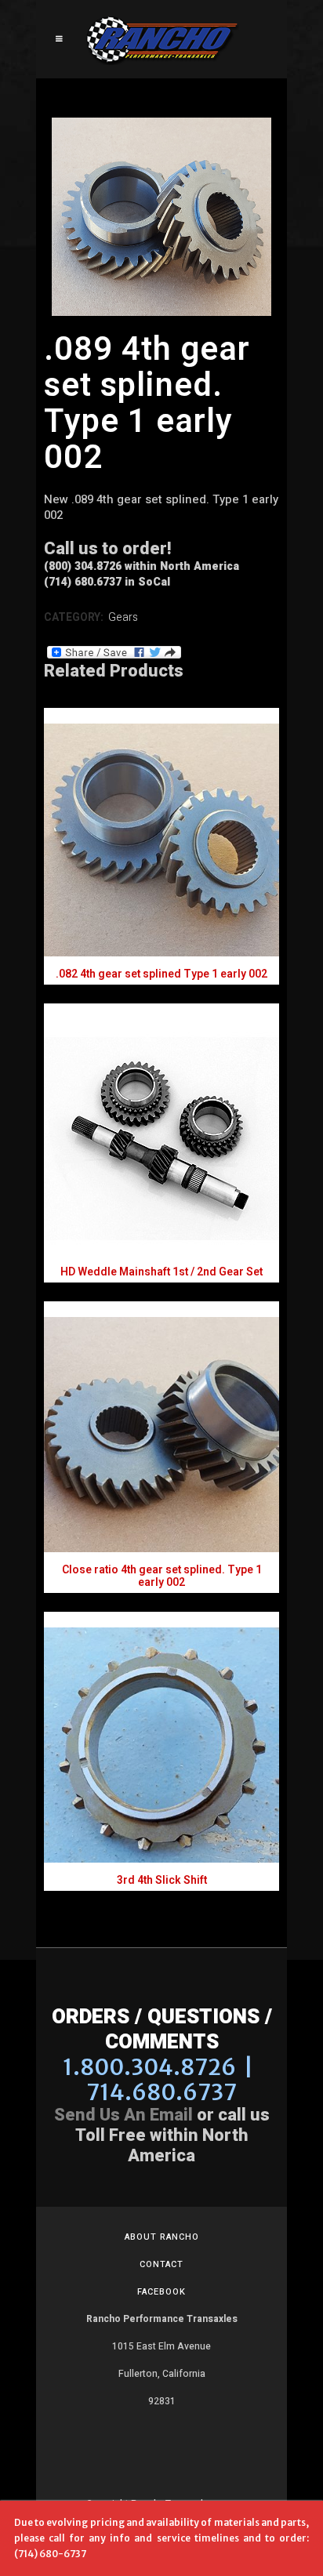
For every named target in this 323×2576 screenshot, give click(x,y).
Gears (123, 617)
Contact (161, 2264)
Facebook (161, 2292)
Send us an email (123, 2115)
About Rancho (162, 2237)
